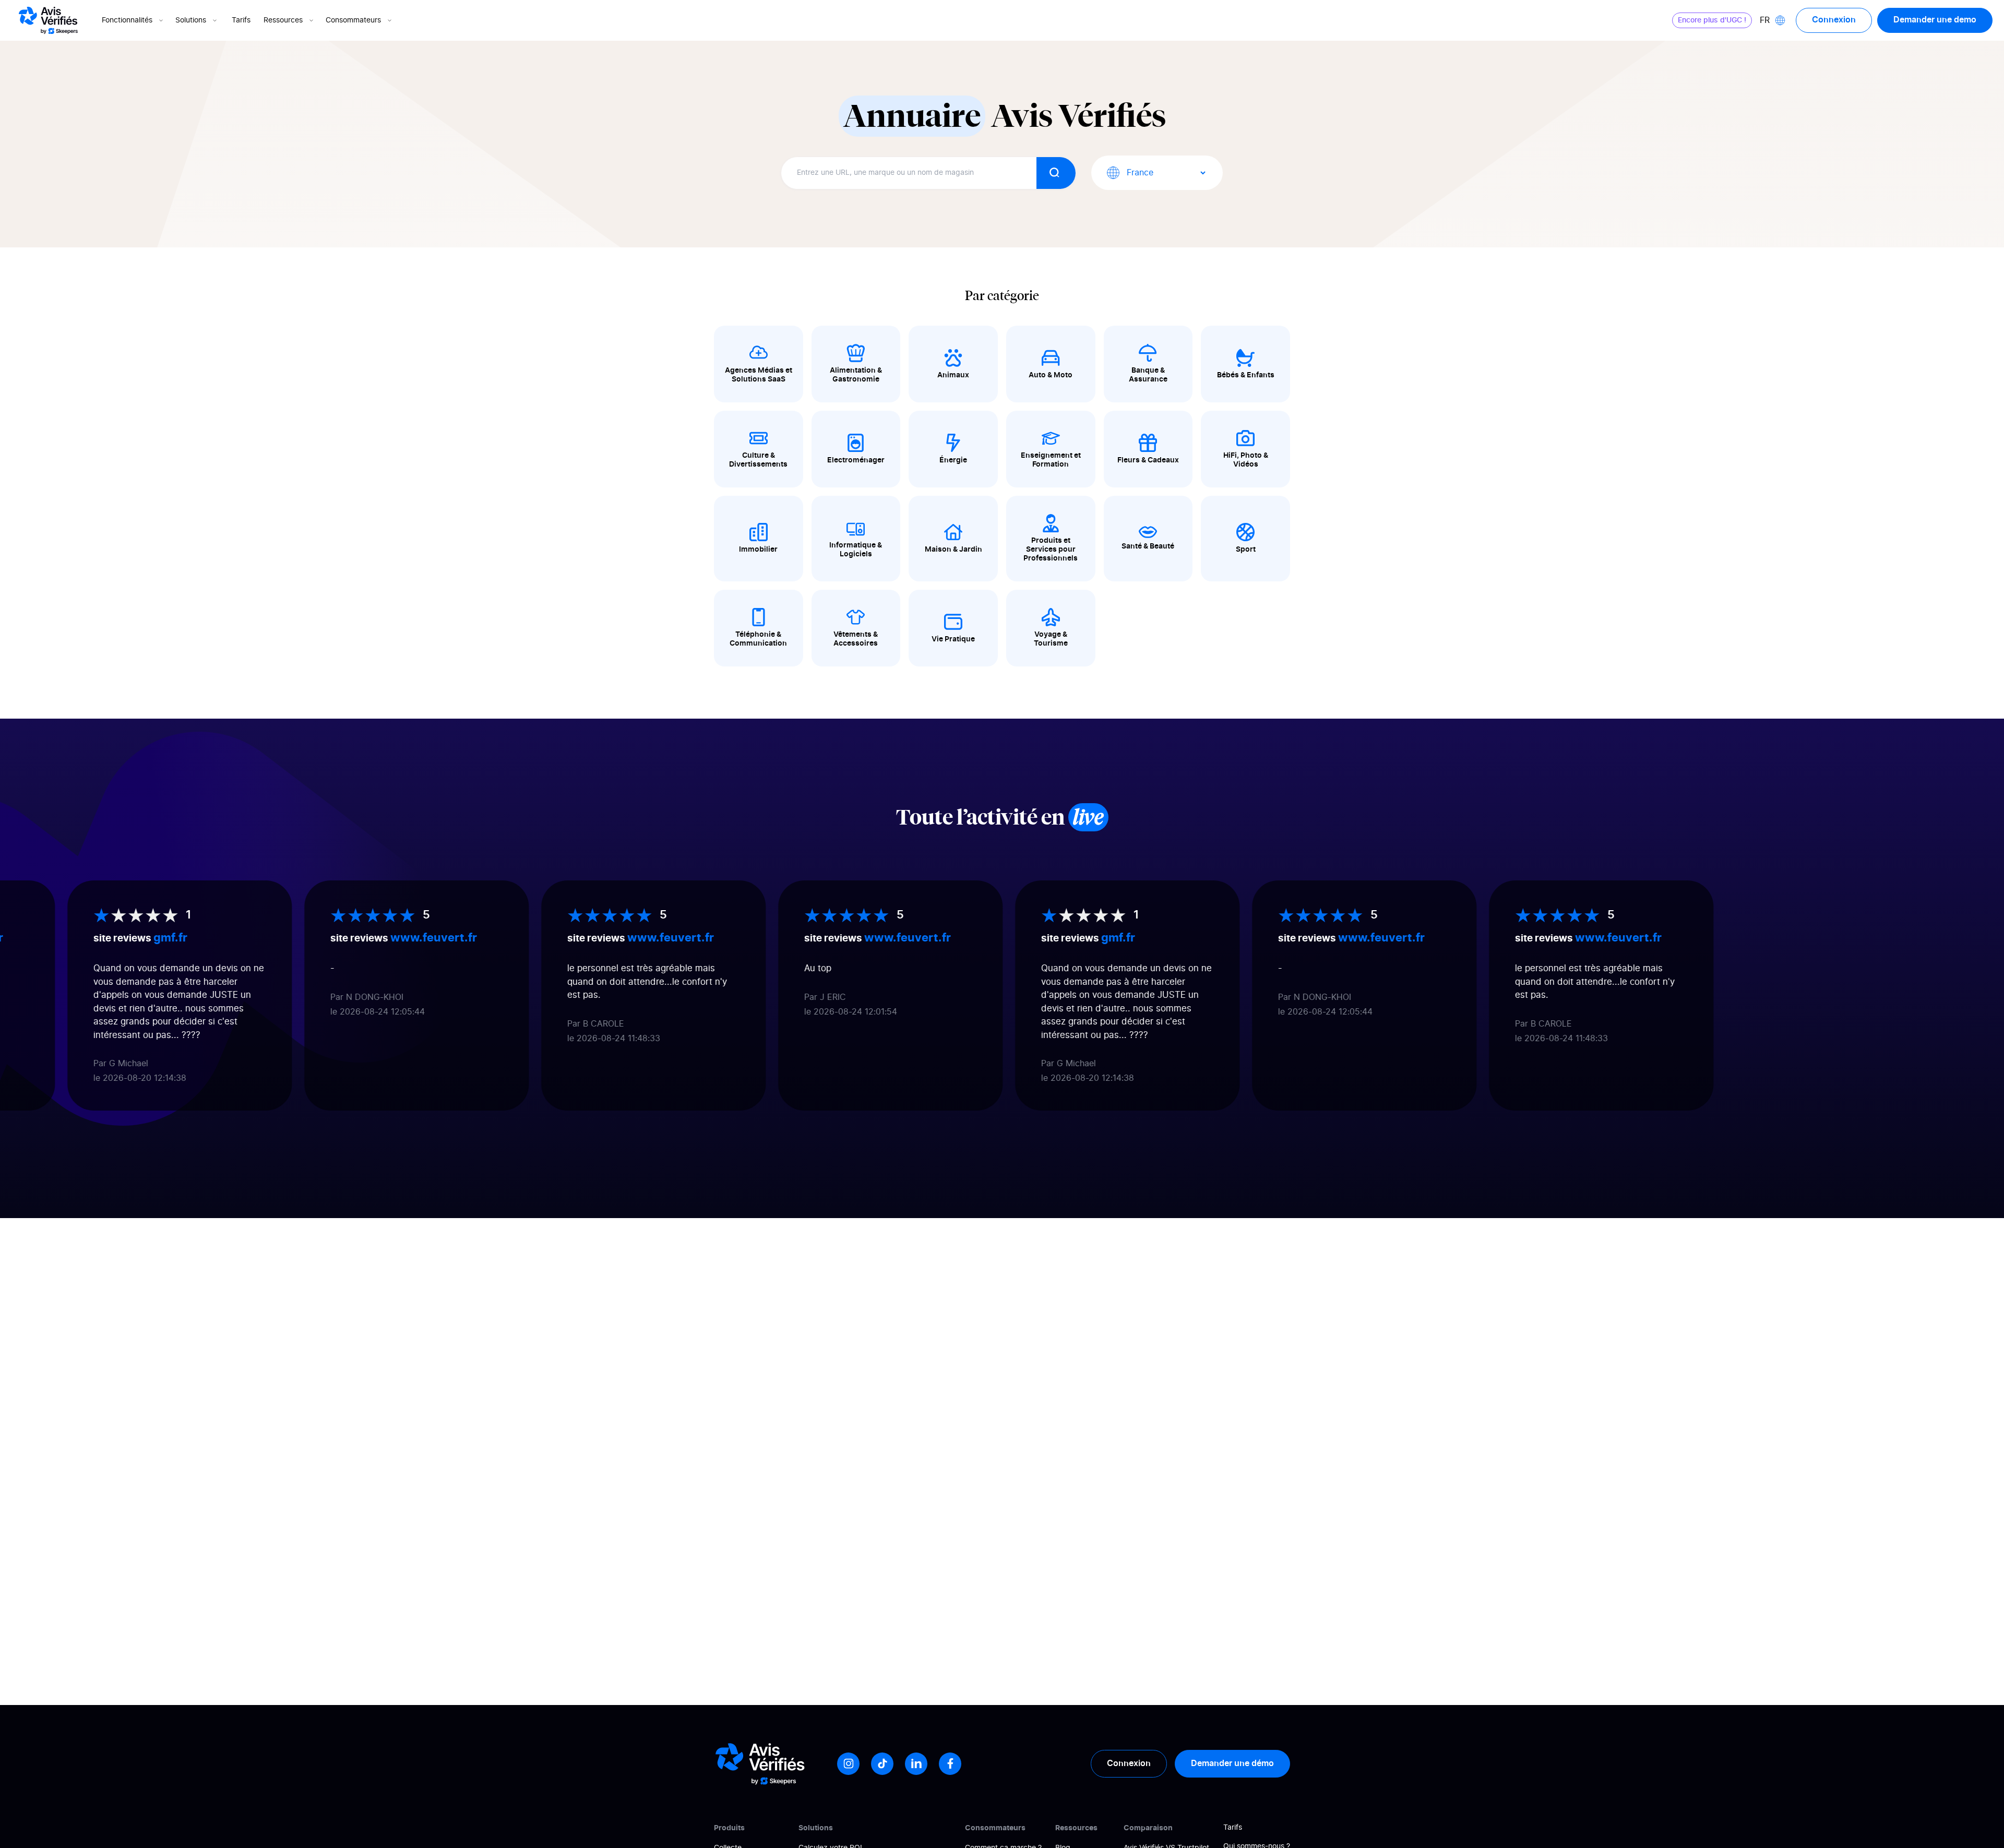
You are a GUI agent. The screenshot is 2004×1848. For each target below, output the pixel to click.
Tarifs (241, 20)
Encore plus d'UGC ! (1712, 20)
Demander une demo (1935, 20)
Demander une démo (1232, 1763)
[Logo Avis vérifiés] (48, 20)
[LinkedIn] (916, 1764)
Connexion (1834, 20)
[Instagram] (848, 1764)
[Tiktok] (882, 1764)
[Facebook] (950, 1764)
